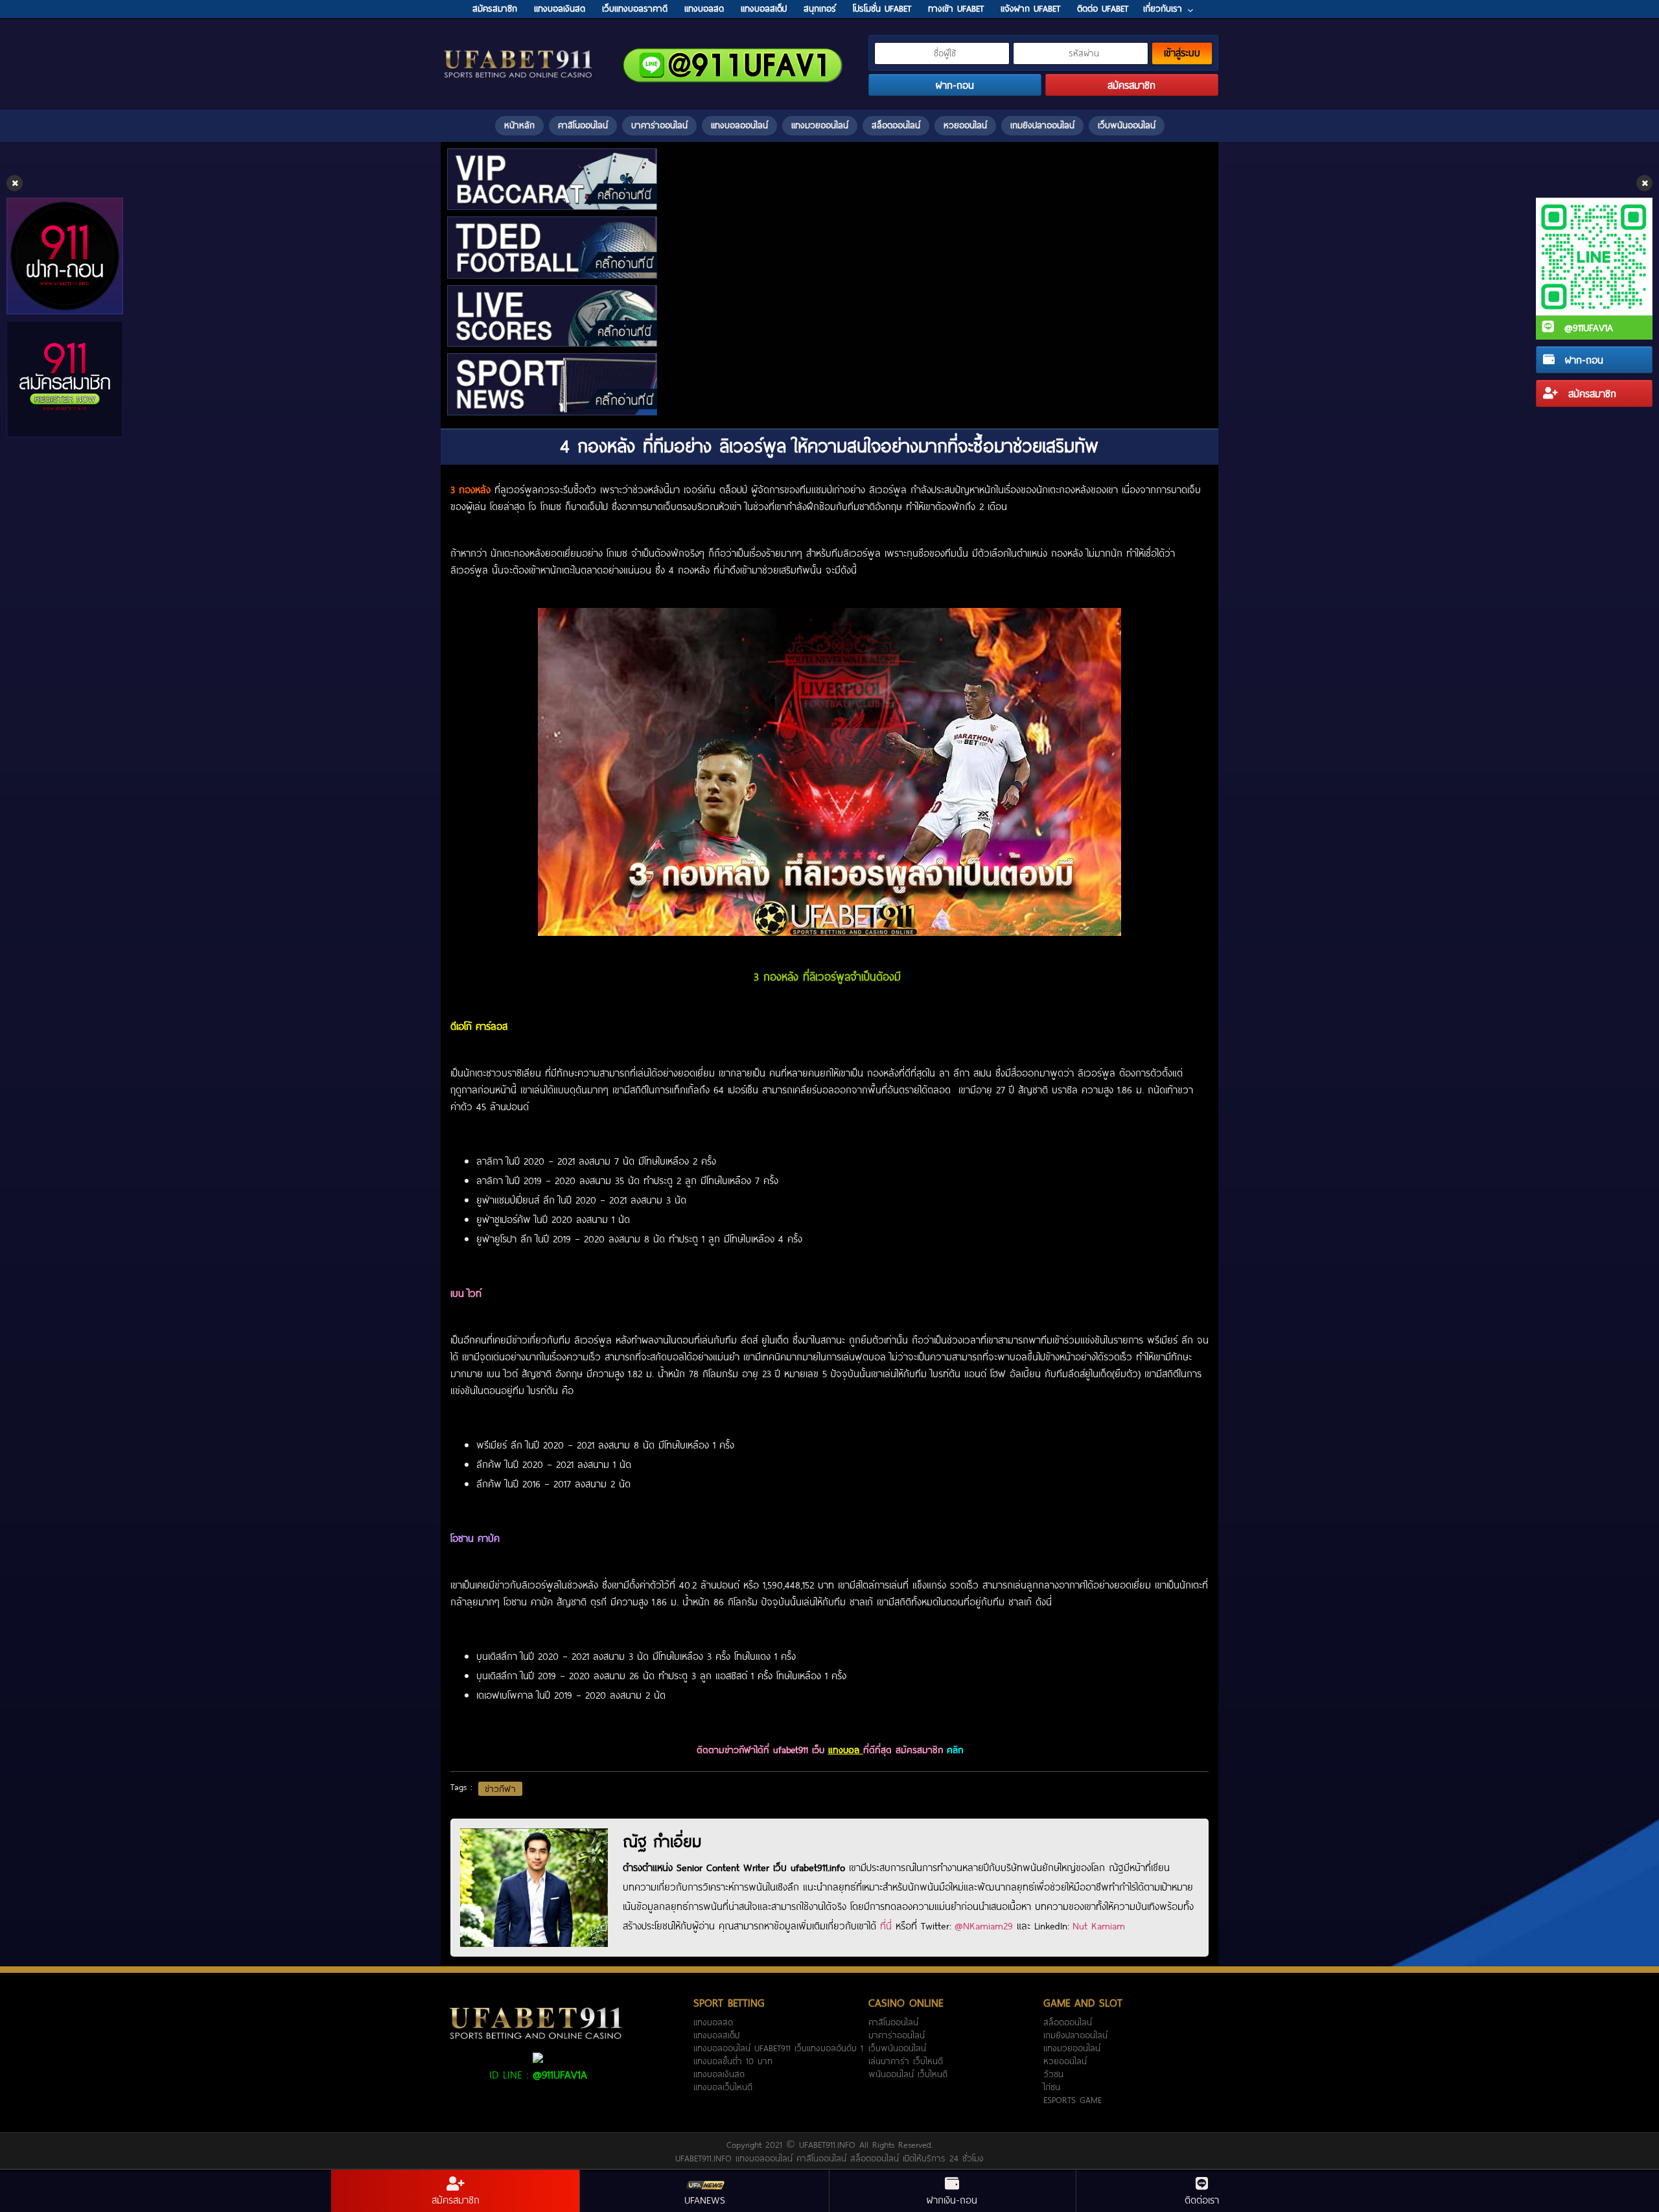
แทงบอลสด (713, 2022)
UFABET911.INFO (829, 2145)
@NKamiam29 (984, 1926)
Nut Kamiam (1099, 1926)
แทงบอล (846, 1750)
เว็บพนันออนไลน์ (1127, 125)
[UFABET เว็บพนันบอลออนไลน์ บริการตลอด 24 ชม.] (518, 51)
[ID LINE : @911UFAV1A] (538, 2056)
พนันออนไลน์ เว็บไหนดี (908, 2074)
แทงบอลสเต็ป (716, 2035)
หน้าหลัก (519, 125)
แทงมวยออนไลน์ (820, 125)
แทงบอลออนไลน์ (739, 125)
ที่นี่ (886, 1926)
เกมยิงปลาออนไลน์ (1042, 125)
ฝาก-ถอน (1582, 360)
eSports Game (1073, 2100)
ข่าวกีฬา (500, 1789)
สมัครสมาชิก (1590, 393)
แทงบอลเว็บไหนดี (723, 2087)
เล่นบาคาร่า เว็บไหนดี (906, 2061)
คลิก (955, 1750)
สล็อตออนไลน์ (896, 125)
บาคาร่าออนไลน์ (659, 125)
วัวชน (1053, 2074)
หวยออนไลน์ (965, 125)
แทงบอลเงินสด (719, 2074)
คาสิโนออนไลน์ (583, 125)
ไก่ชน (1052, 2087)
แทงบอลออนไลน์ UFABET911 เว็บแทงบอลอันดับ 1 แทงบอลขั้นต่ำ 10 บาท (778, 2055)
